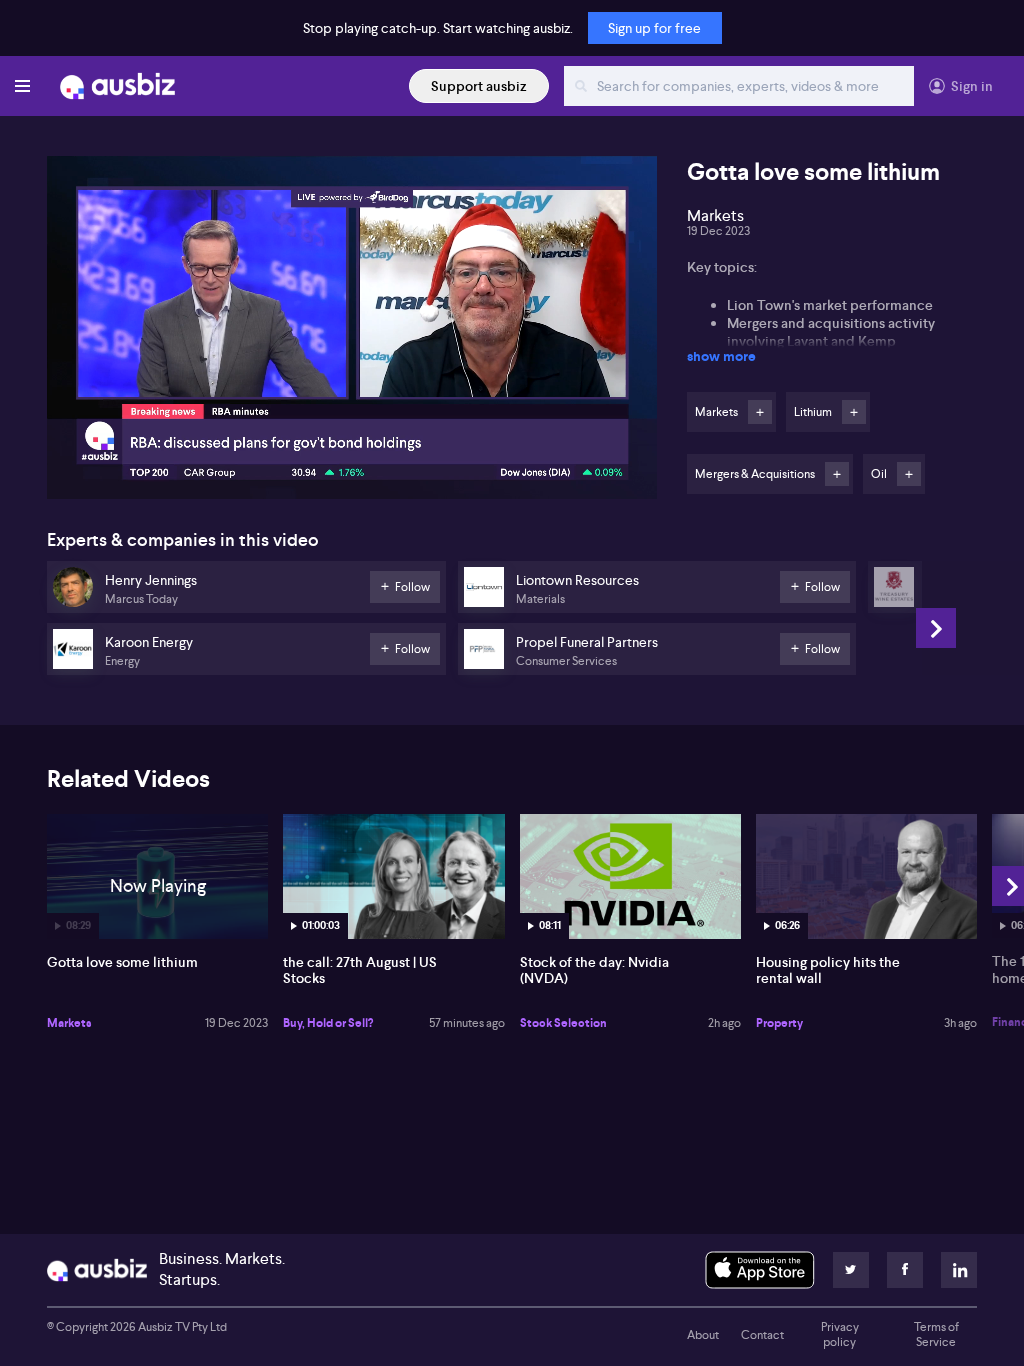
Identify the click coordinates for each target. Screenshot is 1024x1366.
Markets (69, 1023)
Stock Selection (563, 1023)
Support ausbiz (479, 86)
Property (779, 1023)
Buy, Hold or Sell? (328, 1023)
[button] (358, 333)
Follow (760, 412)
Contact (762, 1335)
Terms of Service (936, 1335)
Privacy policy (840, 1335)
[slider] (352, 427)
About (703, 1335)
